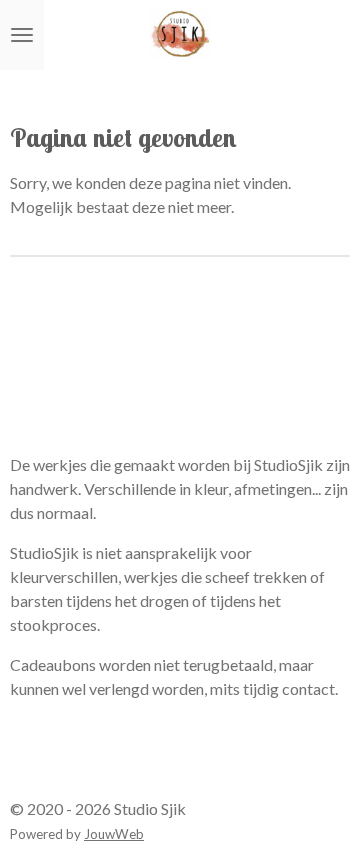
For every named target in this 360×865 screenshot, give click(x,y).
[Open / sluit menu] (22, 35)
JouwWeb (114, 834)
